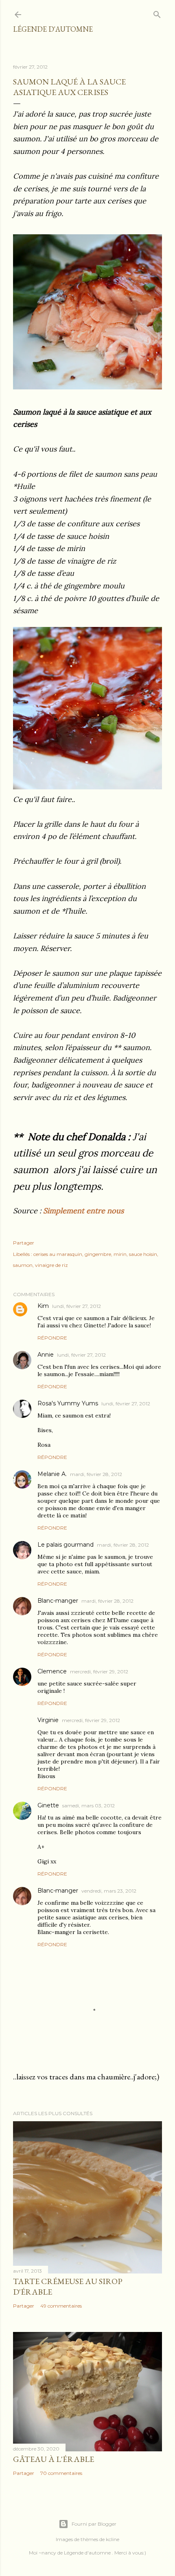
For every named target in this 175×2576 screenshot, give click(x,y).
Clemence (52, 1671)
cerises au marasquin (58, 1254)
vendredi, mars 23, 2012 (109, 1891)
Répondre (52, 1338)
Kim (43, 1306)
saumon (23, 1265)
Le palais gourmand (66, 1545)
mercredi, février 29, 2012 (99, 1672)
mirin (120, 1254)
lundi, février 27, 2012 (77, 1306)
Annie (46, 1355)
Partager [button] (24, 1243)
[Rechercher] (157, 13)
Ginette (48, 1805)
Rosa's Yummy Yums (68, 1403)
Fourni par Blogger (94, 2524)
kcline (113, 2539)
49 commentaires (61, 2306)
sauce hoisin (143, 1254)
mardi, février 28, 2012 (96, 1474)
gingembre (98, 1254)
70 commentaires (61, 2473)
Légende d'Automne (53, 29)
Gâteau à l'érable (54, 2459)
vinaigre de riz (51, 1265)
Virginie (48, 1720)
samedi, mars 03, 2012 (89, 1806)
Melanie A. (52, 1474)
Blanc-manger (58, 1601)
